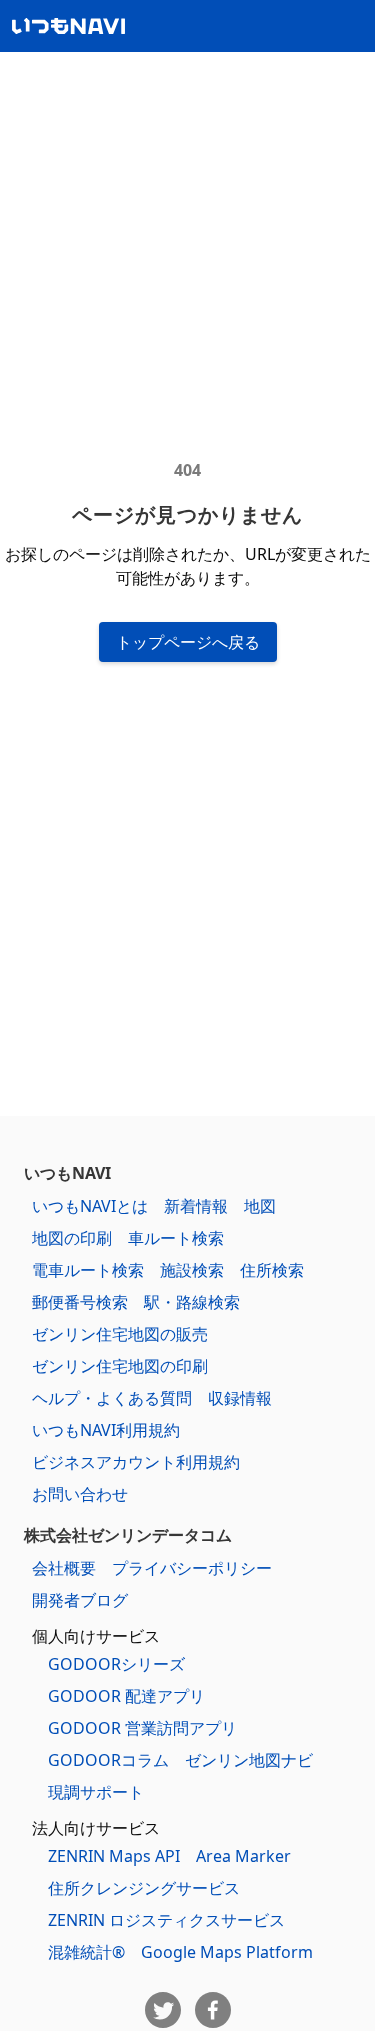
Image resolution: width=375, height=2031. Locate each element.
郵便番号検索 (80, 1302)
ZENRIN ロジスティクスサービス (166, 1920)
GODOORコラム (108, 1760)
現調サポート (96, 1792)
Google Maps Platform (227, 1952)
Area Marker (243, 1856)
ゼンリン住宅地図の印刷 (120, 1366)
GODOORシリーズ (116, 1664)
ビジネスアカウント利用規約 (136, 1462)
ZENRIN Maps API (114, 1856)
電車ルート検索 (88, 1270)
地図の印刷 (72, 1238)
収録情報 (240, 1398)
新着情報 (196, 1206)
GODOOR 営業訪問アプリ (142, 1728)
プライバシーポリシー (192, 1568)
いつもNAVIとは (90, 1206)
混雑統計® (86, 1952)
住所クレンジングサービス (144, 1888)
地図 (260, 1206)
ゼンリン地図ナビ (249, 1760)
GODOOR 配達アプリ (126, 1696)
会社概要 (64, 1568)
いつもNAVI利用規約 (106, 1430)
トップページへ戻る (188, 642)
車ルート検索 (176, 1238)
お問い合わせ (80, 1494)
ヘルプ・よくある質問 (112, 1398)
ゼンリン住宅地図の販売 (120, 1334)
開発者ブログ (80, 1600)
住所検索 (272, 1270)
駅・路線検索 (192, 1302)
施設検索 (192, 1270)
